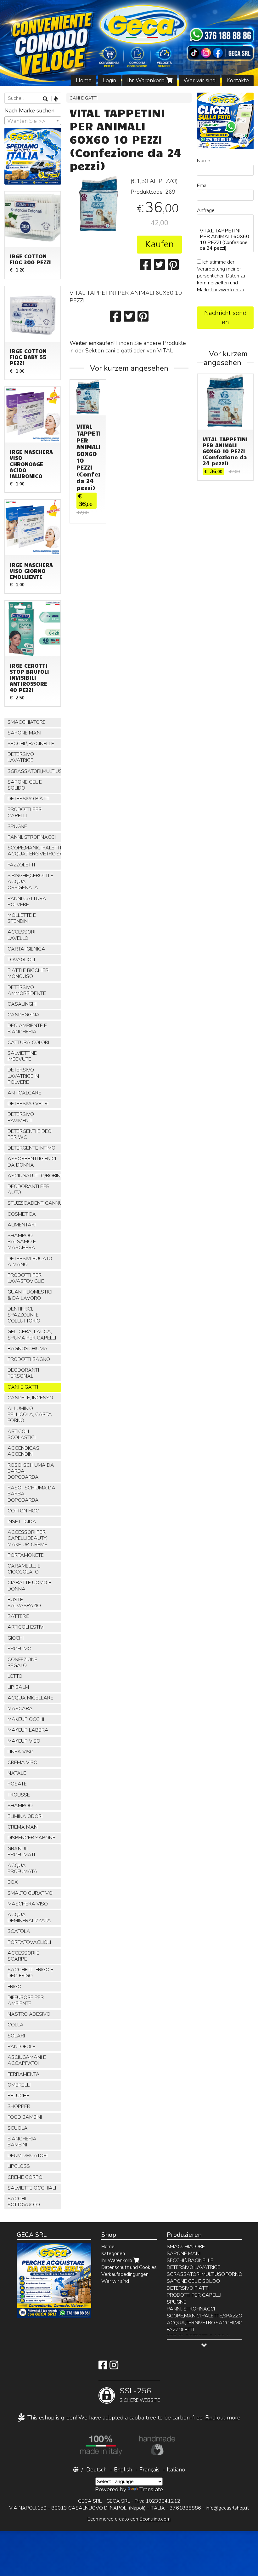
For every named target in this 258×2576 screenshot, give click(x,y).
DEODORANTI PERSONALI (23, 1373)
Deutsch (96, 2470)
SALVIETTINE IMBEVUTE (22, 1056)
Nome (204, 161)
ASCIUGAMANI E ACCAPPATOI (27, 2060)
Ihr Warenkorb (147, 80)
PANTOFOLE (22, 2047)
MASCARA (20, 1709)
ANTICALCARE (24, 1093)
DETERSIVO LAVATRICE (21, 757)
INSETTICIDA (22, 1522)
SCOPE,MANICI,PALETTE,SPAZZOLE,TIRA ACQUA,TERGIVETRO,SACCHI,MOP (34, 851)
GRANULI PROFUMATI (21, 1852)
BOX (13, 1882)
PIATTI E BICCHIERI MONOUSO (28, 973)
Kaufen (159, 244)
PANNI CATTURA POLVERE (27, 902)
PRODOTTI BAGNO (29, 1359)
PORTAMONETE (26, 1555)
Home (84, 80)
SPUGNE (17, 826)
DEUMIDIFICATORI (28, 2156)
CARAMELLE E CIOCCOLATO (24, 1569)
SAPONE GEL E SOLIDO (25, 785)
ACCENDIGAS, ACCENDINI (24, 1451)
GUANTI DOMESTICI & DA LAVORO (30, 1295)
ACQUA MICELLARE (30, 1698)
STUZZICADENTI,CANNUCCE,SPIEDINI (34, 1203)
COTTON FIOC (23, 1511)
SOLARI (16, 2036)
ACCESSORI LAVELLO (21, 935)
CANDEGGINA (24, 1015)
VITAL (165, 351)
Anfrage (206, 210)
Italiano (176, 2470)
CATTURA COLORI (28, 1042)
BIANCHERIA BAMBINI (22, 2142)
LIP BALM (18, 1687)
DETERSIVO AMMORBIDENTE (27, 990)
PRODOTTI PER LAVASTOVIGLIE (26, 1278)
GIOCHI (16, 1638)
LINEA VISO (21, 1752)
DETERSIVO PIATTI (28, 799)
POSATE (17, 1784)
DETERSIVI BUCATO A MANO (30, 1262)
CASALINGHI (22, 1004)
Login (109, 80)
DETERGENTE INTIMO (31, 1148)
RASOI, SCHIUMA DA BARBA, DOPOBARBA (31, 1494)
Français (149, 2470)
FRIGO (14, 1987)
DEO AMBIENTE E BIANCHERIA (27, 1028)
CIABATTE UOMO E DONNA (29, 1586)
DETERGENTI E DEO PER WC (30, 1134)
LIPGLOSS (19, 2166)
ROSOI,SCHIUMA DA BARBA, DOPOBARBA (31, 1471)
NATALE (17, 1773)
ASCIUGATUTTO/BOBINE (34, 1176)
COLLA (16, 2025)
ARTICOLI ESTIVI (26, 1627)
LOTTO (15, 1676)
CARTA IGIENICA (26, 949)
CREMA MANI (23, 1827)
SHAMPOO (20, 1806)
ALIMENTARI (22, 1225)
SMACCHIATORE (27, 722)
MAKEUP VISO (24, 1741)
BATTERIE (19, 1616)
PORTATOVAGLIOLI (29, 1942)
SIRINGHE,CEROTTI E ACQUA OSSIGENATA (30, 882)
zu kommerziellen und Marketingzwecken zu (221, 283)
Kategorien (113, 2253)
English (123, 2470)
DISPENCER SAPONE (31, 1838)
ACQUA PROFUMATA (22, 1868)
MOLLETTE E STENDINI (22, 918)
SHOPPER (19, 2106)
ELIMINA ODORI (25, 1816)
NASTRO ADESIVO (29, 2014)
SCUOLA (18, 2128)
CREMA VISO (22, 1762)
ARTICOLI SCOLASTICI (22, 1434)
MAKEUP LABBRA (28, 1730)
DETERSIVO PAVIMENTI (21, 1117)
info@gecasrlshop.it (227, 2508)
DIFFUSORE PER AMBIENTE (26, 2000)
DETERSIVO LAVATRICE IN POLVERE (23, 1076)
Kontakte (238, 80)
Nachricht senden (225, 317)
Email (203, 186)
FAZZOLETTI (21, 865)
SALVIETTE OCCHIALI (32, 2188)
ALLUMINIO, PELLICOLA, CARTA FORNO (30, 1414)
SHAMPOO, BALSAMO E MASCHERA (22, 1242)
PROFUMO (20, 1649)
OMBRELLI (19, 2085)
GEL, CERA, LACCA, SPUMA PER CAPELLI (32, 1335)
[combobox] (33, 121)
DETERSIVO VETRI (28, 1104)
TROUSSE (19, 1795)
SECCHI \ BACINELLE (31, 744)
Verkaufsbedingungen (125, 2274)
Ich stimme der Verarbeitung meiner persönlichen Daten (221, 276)
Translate (151, 2489)
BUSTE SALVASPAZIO (24, 1603)
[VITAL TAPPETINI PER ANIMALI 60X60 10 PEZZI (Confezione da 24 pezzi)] (98, 205)
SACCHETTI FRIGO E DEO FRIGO (31, 1973)
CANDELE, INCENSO (30, 1398)
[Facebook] (103, 2367)
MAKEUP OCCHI (26, 1719)
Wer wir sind (199, 80)
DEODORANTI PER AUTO (28, 1189)
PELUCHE (18, 2096)
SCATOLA (19, 1931)
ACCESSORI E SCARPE (23, 1956)
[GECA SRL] (129, 43)
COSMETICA (22, 1214)
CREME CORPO (25, 2177)
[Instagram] (114, 2367)
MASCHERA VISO (28, 1904)
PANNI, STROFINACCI (32, 837)
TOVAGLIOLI (21, 960)
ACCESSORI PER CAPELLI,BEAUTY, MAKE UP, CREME (27, 1538)
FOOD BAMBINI (25, 2117)
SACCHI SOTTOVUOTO (24, 2202)
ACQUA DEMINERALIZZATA (29, 1918)
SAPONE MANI (24, 733)
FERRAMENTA (24, 2074)
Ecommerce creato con (129, 2519)
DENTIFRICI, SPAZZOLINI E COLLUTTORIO (24, 1315)
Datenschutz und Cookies (129, 2267)
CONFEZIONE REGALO (22, 1662)
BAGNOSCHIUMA (28, 1349)
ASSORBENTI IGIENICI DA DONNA (32, 1162)
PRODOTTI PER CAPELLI (25, 812)
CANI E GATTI (84, 98)
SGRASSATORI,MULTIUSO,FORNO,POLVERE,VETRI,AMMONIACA (34, 771)
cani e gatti (119, 351)
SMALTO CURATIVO (30, 1893)
